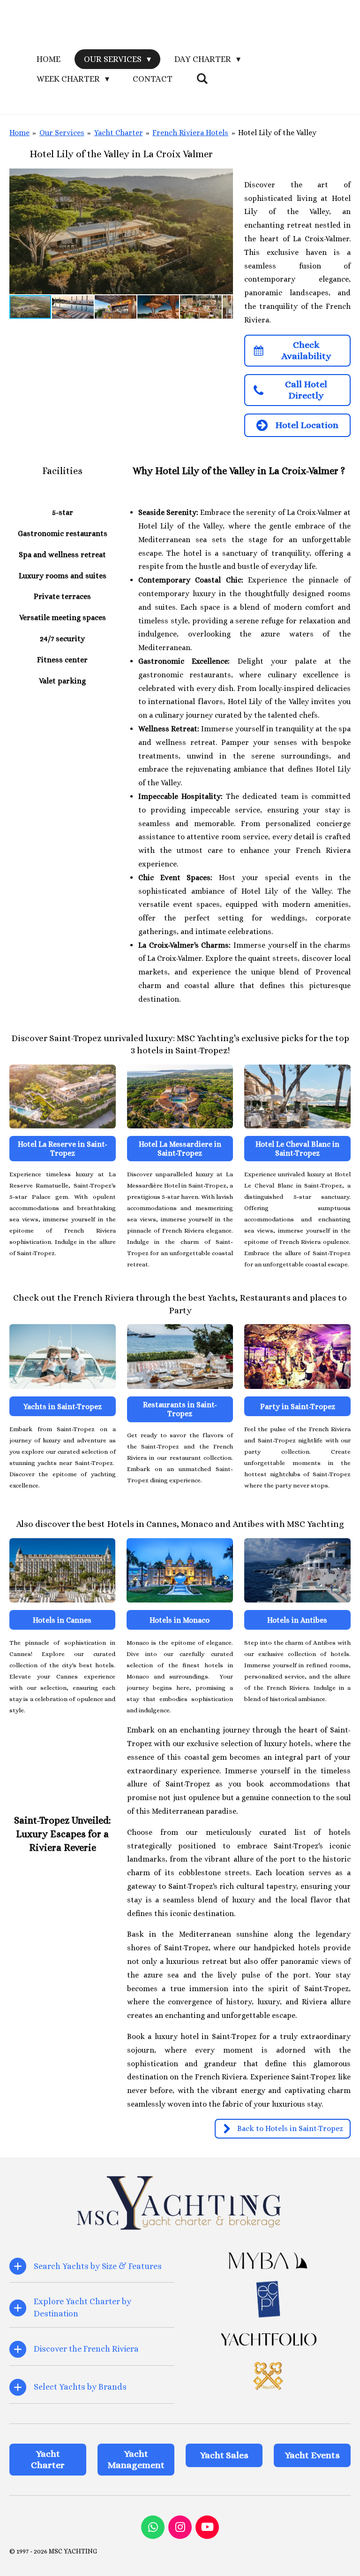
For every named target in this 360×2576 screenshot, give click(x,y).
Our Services (62, 133)
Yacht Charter (119, 133)
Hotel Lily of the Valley (277, 133)
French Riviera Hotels (190, 133)
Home (19, 133)
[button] (225, 177)
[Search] (202, 79)
